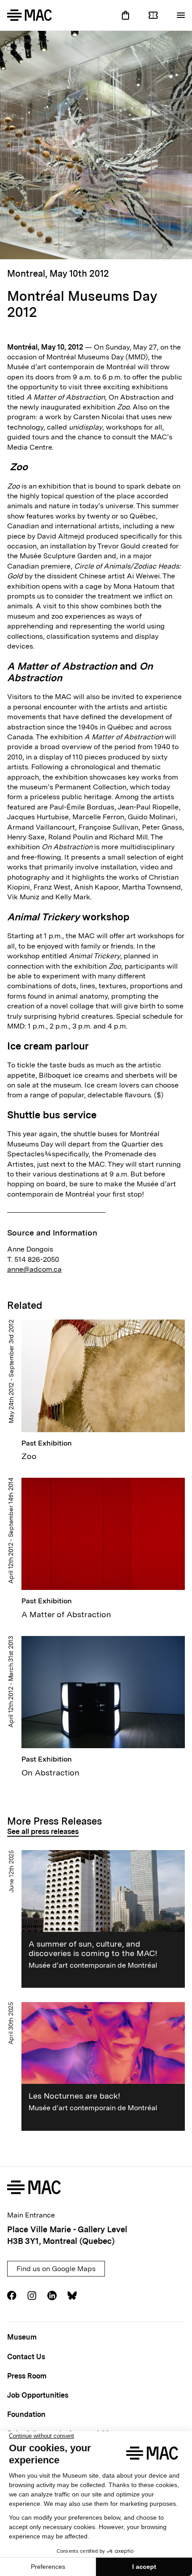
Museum (22, 2337)
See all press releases (43, 1832)
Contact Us (26, 2357)
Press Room (27, 2376)
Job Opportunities (38, 2395)
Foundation (26, 2414)
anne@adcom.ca (34, 1269)
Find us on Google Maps (56, 2269)
